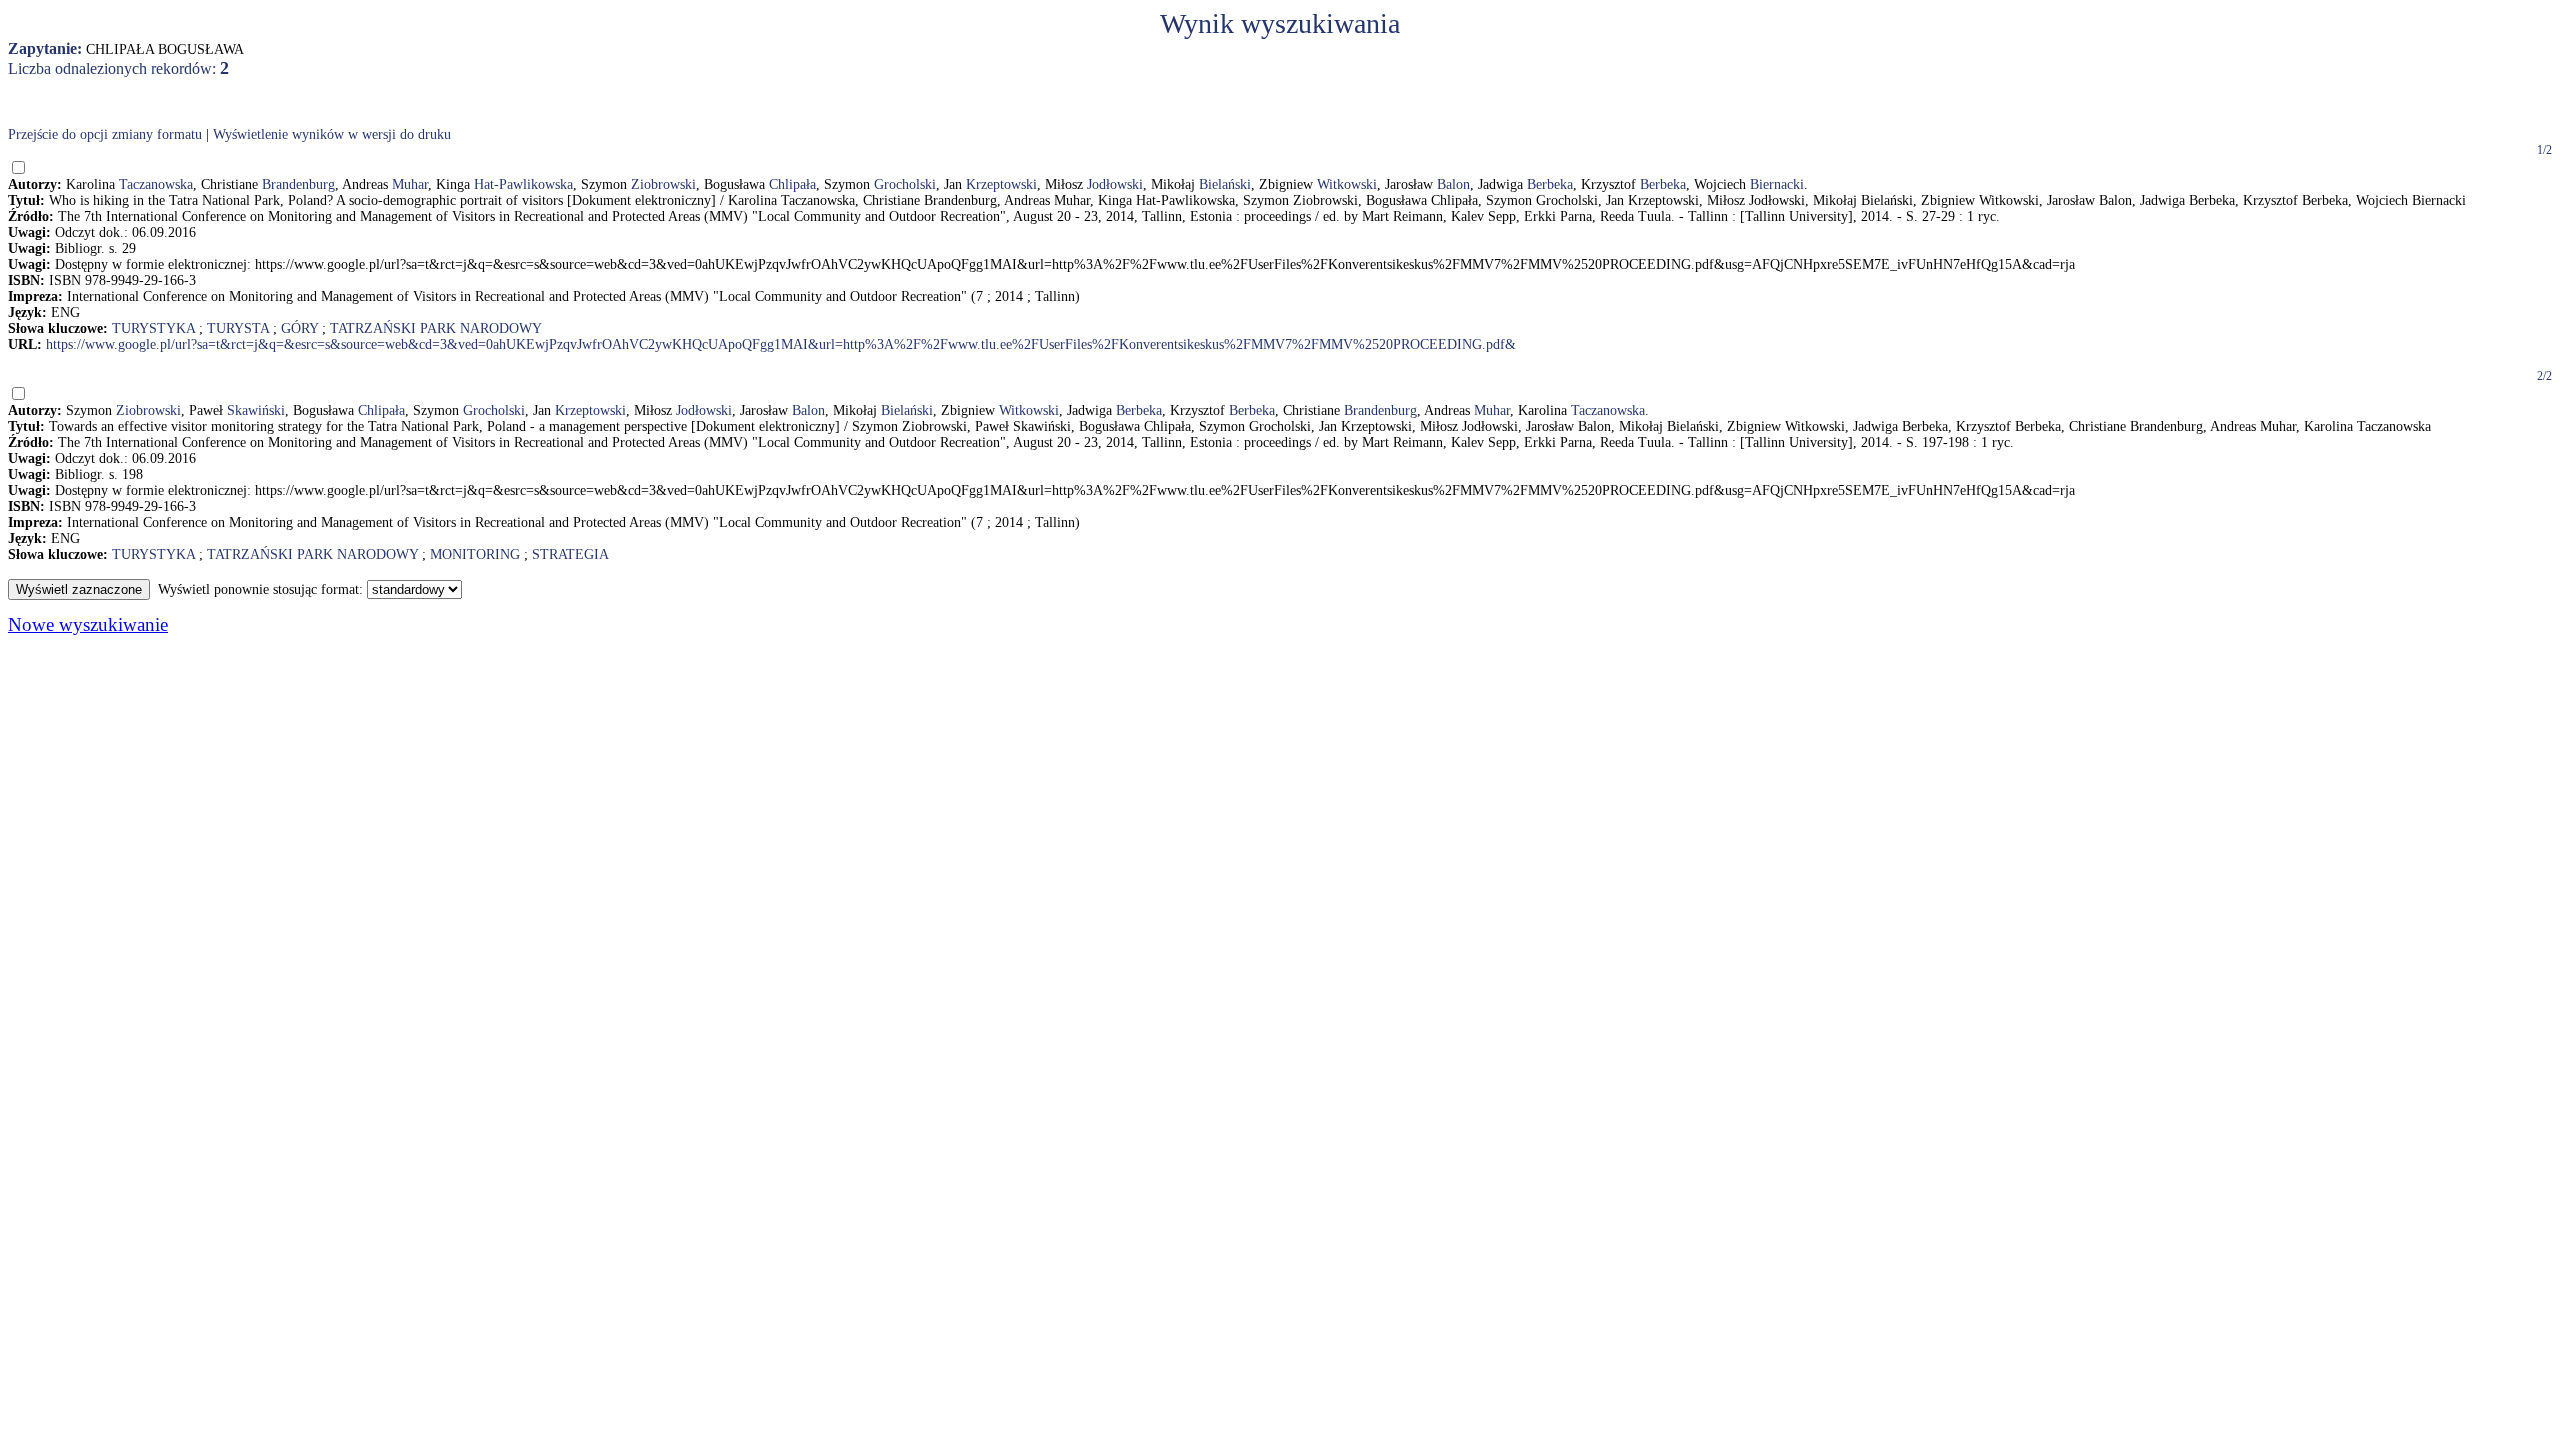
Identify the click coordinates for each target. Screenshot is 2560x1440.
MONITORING (475, 554)
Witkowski (1347, 184)
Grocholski (905, 184)
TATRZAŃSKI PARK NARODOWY (436, 328)
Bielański (1225, 184)
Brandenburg (298, 184)
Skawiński (256, 410)
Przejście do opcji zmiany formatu (105, 134)
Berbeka (1550, 184)
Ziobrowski (663, 184)
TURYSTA (238, 328)
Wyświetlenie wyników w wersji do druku (332, 134)
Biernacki (1777, 184)
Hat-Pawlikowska (523, 184)
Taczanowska (156, 184)
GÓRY (299, 328)
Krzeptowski (1001, 184)
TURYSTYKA (153, 328)
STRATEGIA (570, 554)
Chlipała (792, 184)
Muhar (410, 184)
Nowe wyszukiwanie (88, 624)
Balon (1453, 184)
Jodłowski (1115, 184)
